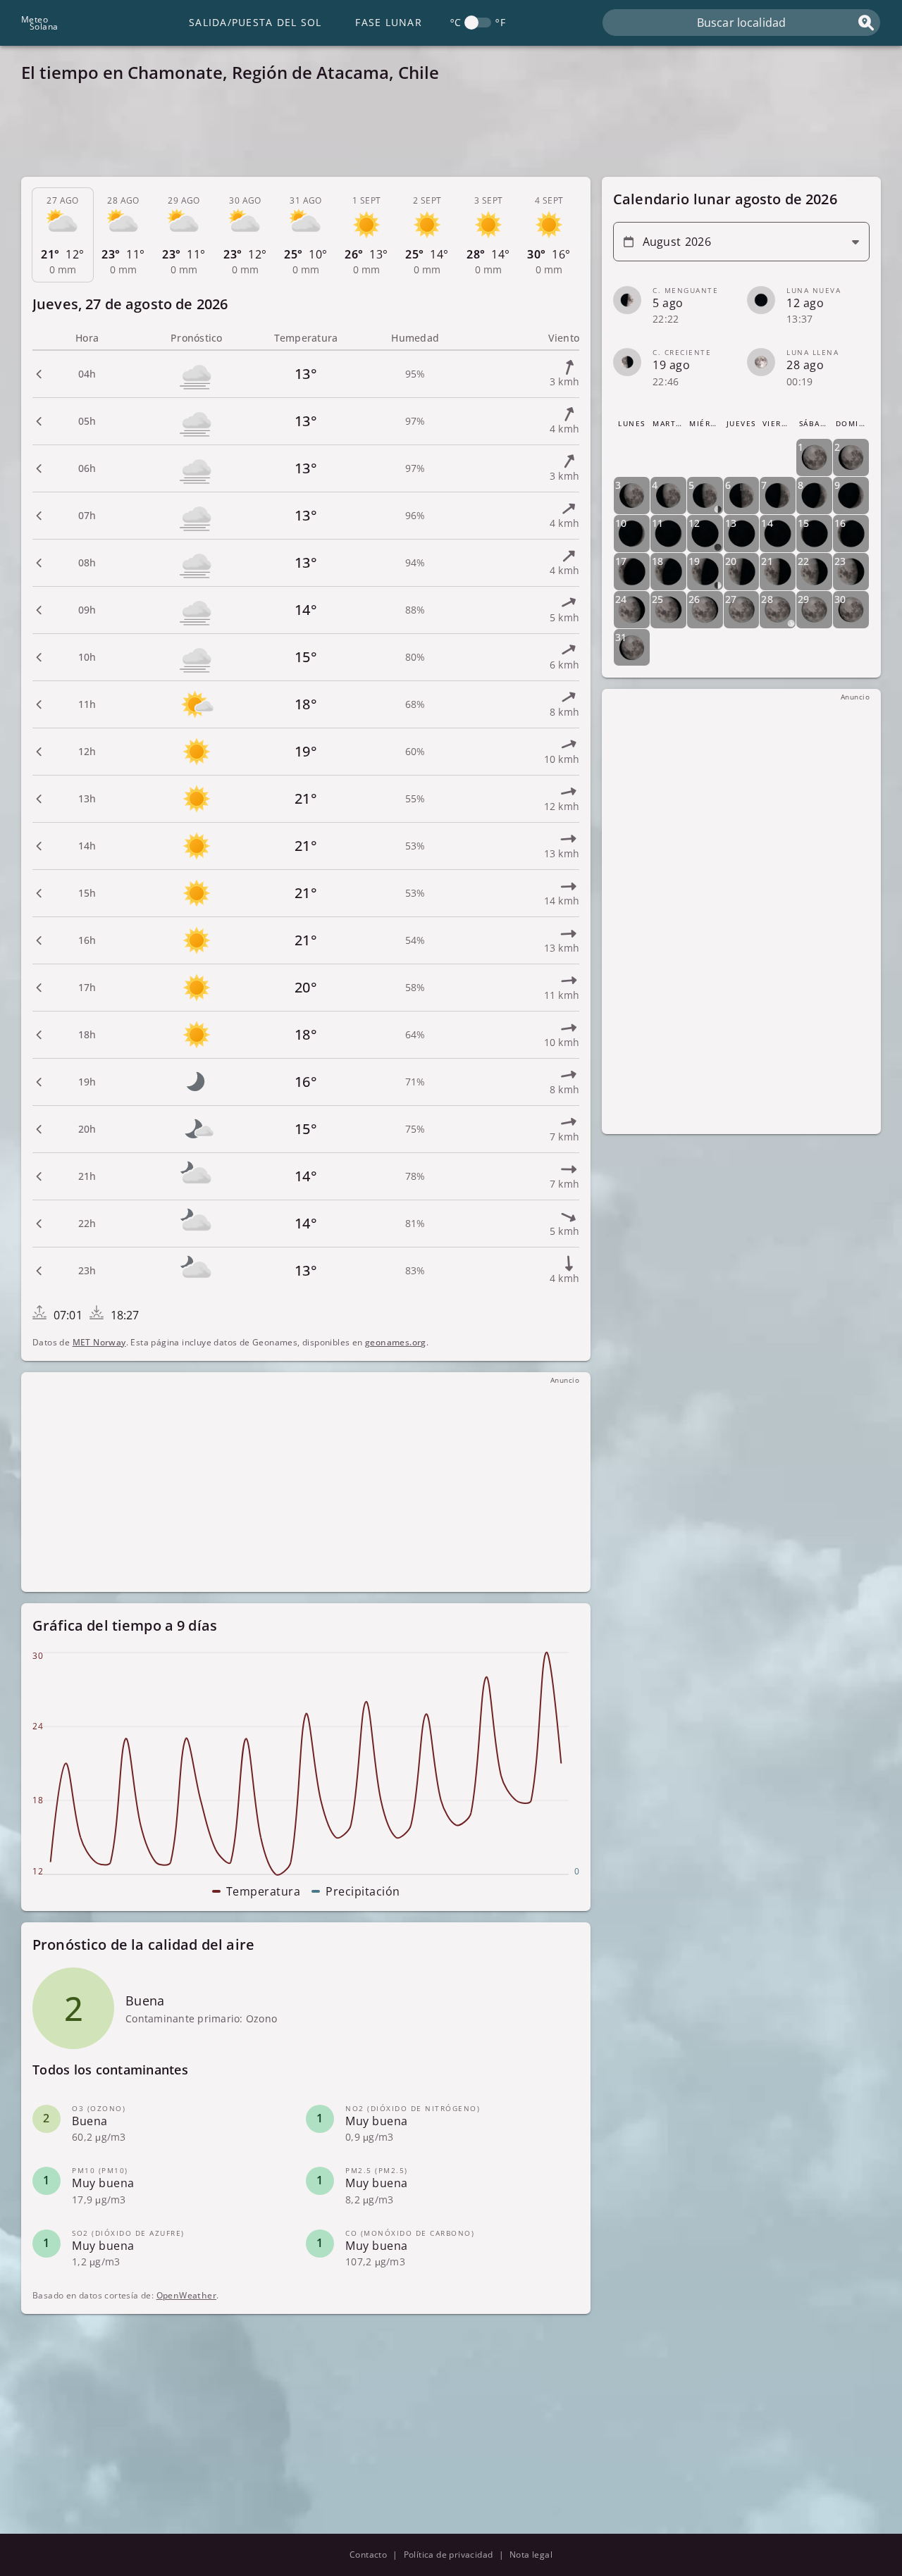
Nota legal (531, 2555)
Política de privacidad (449, 2555)
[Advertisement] (444, 134)
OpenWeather (186, 2295)
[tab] (63, 235)
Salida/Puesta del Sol (255, 22)
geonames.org (396, 1342)
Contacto (368, 2555)
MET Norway (99, 1342)
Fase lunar (389, 22)
